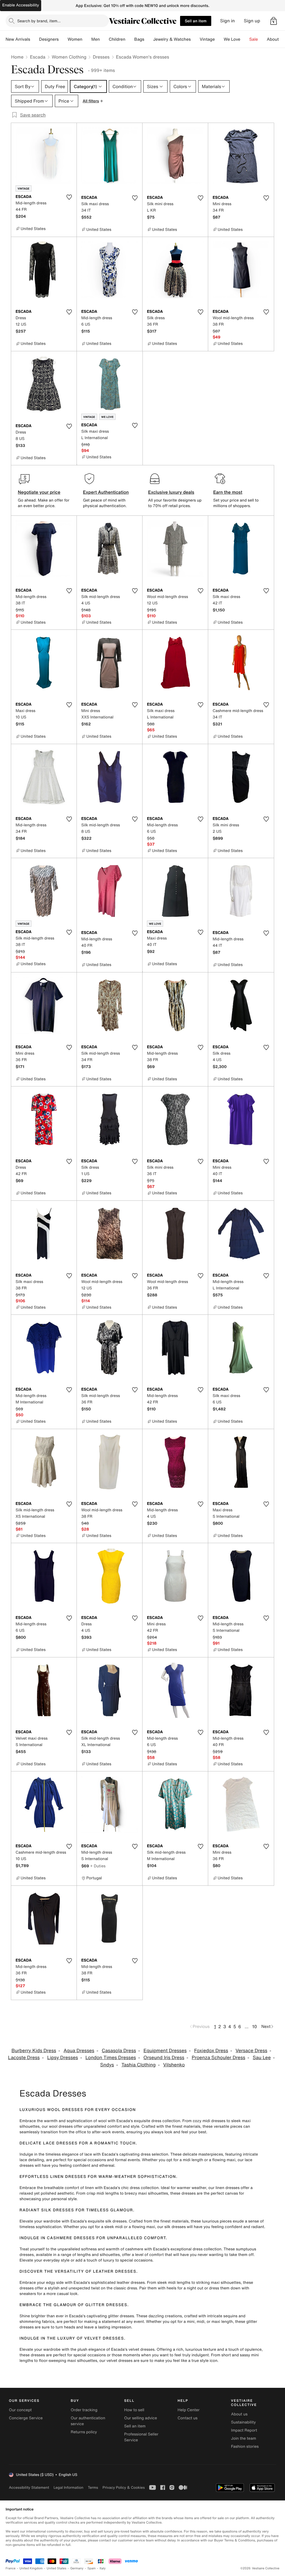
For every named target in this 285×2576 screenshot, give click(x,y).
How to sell (134, 2410)
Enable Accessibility (21, 5)
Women (75, 39)
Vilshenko (174, 2065)
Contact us (188, 2418)
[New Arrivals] (35, 39)
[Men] (104, 39)
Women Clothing (69, 57)
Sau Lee (262, 2058)
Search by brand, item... (39, 21)
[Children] (130, 39)
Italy (103, 2568)
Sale (254, 39)
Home (17, 57)
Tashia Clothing (138, 2065)
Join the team (244, 2438)
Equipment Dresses (165, 2051)
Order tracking (84, 2410)
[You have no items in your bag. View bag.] (274, 21)
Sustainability (243, 2422)
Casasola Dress (119, 2051)
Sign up (252, 21)
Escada (37, 57)
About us (239, 2414)
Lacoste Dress (24, 2058)
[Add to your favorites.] (69, 197)
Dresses (101, 57)
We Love (232, 39)
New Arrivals (18, 39)
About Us (276, 39)
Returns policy (84, 2432)
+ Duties (98, 1866)
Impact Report (244, 2430)
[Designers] (63, 39)
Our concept (20, 2410)
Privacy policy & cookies (124, 2487)
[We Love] (245, 39)
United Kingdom (31, 2568)
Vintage (207, 39)
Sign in (228, 21)
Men (96, 39)
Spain (92, 2568)
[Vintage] (219, 39)
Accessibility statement (29, 2487)
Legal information (68, 2487)
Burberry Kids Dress (34, 2051)
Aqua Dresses (79, 2051)
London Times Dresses (111, 2058)
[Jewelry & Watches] (195, 39)
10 (255, 2027)
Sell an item (196, 21)
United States (57, 2568)
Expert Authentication (106, 492)
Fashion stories (245, 2447)
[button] (274, 21)
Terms (93, 2487)
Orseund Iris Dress (164, 2058)
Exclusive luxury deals (171, 492)
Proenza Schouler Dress (218, 2058)
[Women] (87, 39)
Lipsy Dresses (62, 2058)
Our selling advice (141, 2418)
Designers (49, 39)
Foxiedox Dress (211, 2051)
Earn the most (228, 492)
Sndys (107, 2065)
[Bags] (149, 39)
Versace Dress (251, 2051)
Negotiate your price (39, 492)
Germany (77, 2568)
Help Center (189, 2410)
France (11, 2568)
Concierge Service (26, 2418)
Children (117, 39)
